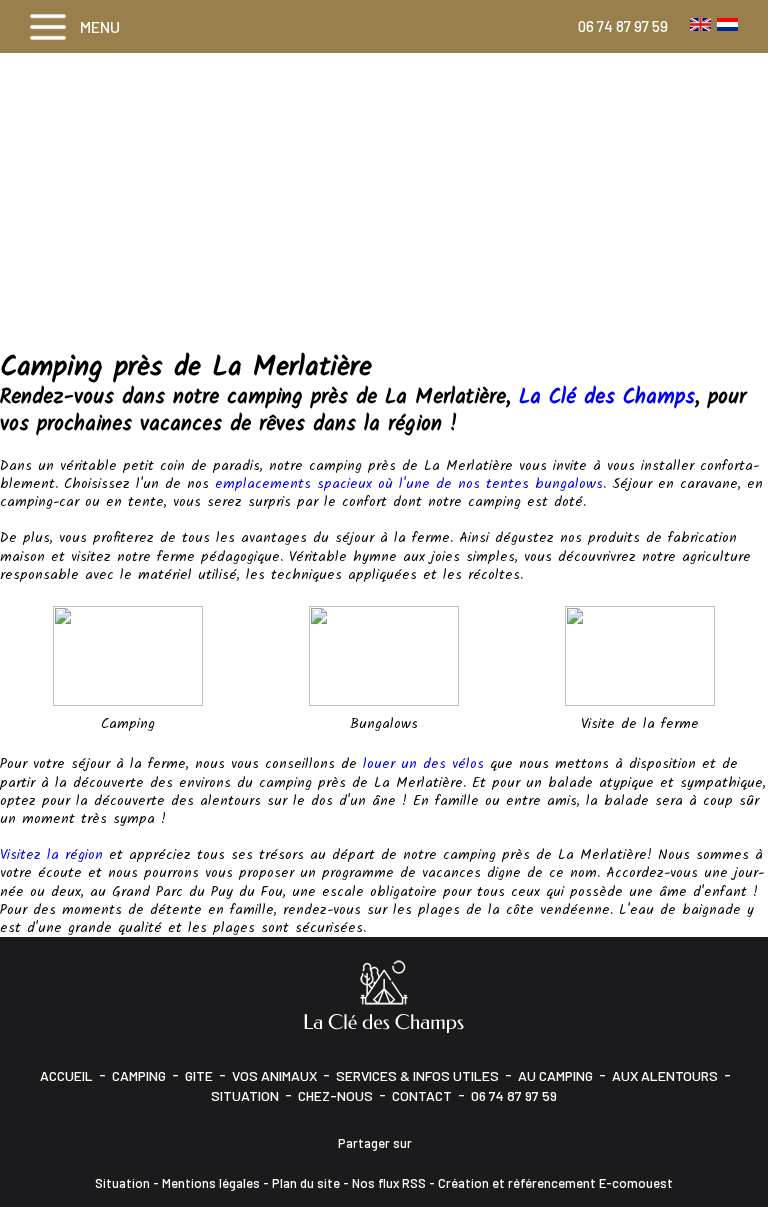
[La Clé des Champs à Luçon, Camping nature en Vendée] (384, 995)
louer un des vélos (423, 764)
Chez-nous (335, 1095)
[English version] (700, 24)
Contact (422, 1095)
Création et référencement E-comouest (555, 1183)
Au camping (555, 1075)
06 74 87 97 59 (623, 26)
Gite (199, 1075)
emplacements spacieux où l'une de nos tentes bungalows (409, 484)
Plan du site (306, 1183)
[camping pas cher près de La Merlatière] (128, 656)
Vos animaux (274, 1075)
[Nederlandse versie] (727, 24)
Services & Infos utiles (417, 1075)
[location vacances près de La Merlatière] (640, 656)
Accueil (66, 1075)
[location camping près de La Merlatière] (384, 656)
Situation (245, 1095)
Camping (139, 1075)
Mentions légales (211, 1183)
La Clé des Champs (607, 397)
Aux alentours (665, 1075)
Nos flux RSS (389, 1183)
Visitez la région (51, 855)
